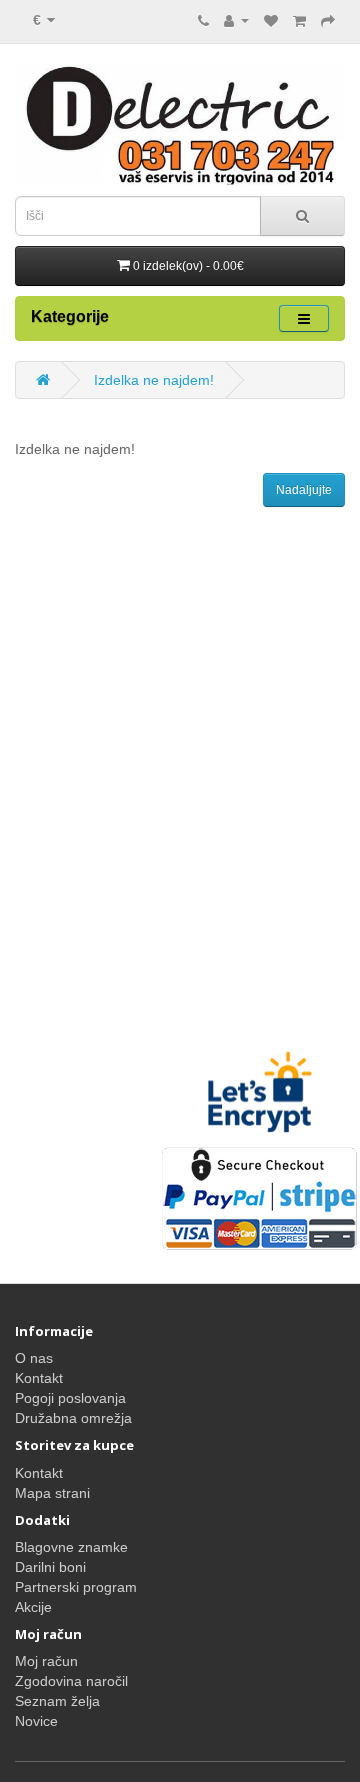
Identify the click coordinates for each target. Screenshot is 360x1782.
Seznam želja (57, 1701)
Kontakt (39, 1378)
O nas (34, 1358)
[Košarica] (299, 20)
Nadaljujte (304, 490)
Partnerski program (76, 1587)
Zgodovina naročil (71, 1681)
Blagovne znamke (71, 1547)
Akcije (33, 1607)
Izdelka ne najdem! (154, 380)
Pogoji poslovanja (70, 1398)
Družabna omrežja (73, 1418)
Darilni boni (50, 1567)
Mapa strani (52, 1493)
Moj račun (46, 1661)
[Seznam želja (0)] (271, 20)
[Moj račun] (236, 20)
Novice (36, 1721)
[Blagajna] (328, 20)
